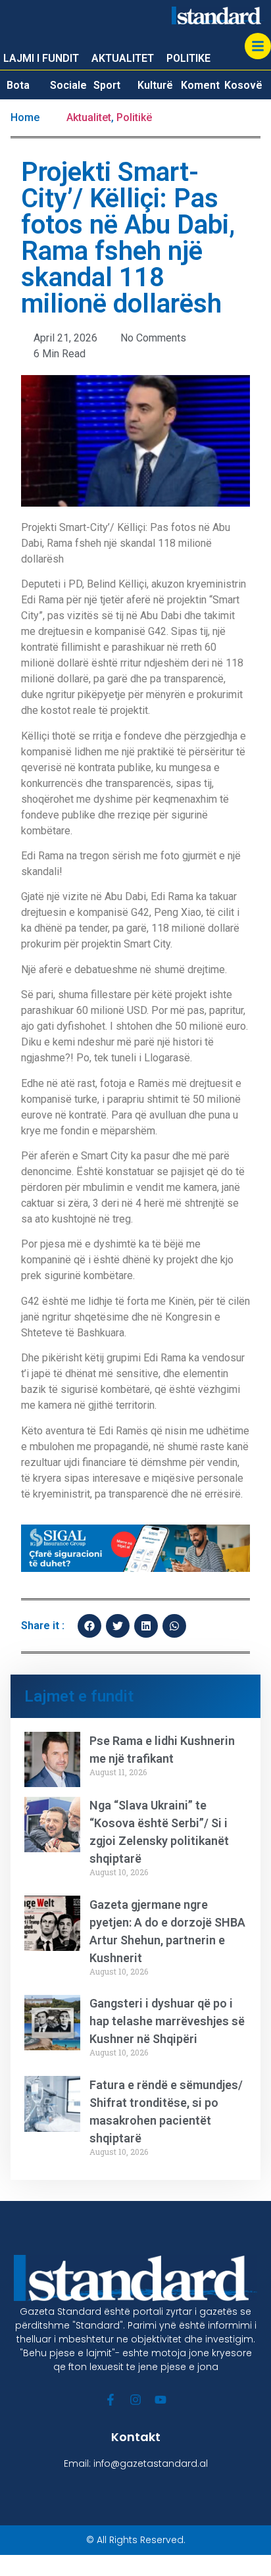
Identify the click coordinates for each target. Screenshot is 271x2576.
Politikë (134, 117)
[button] (89, 1626)
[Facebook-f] (111, 2400)
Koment (200, 85)
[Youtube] (160, 2400)
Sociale (68, 85)
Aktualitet (89, 117)
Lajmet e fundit (79, 1696)
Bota (18, 85)
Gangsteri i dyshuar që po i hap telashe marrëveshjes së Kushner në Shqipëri (167, 2021)
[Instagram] (135, 2400)
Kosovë (243, 85)
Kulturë (155, 85)
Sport (107, 85)
